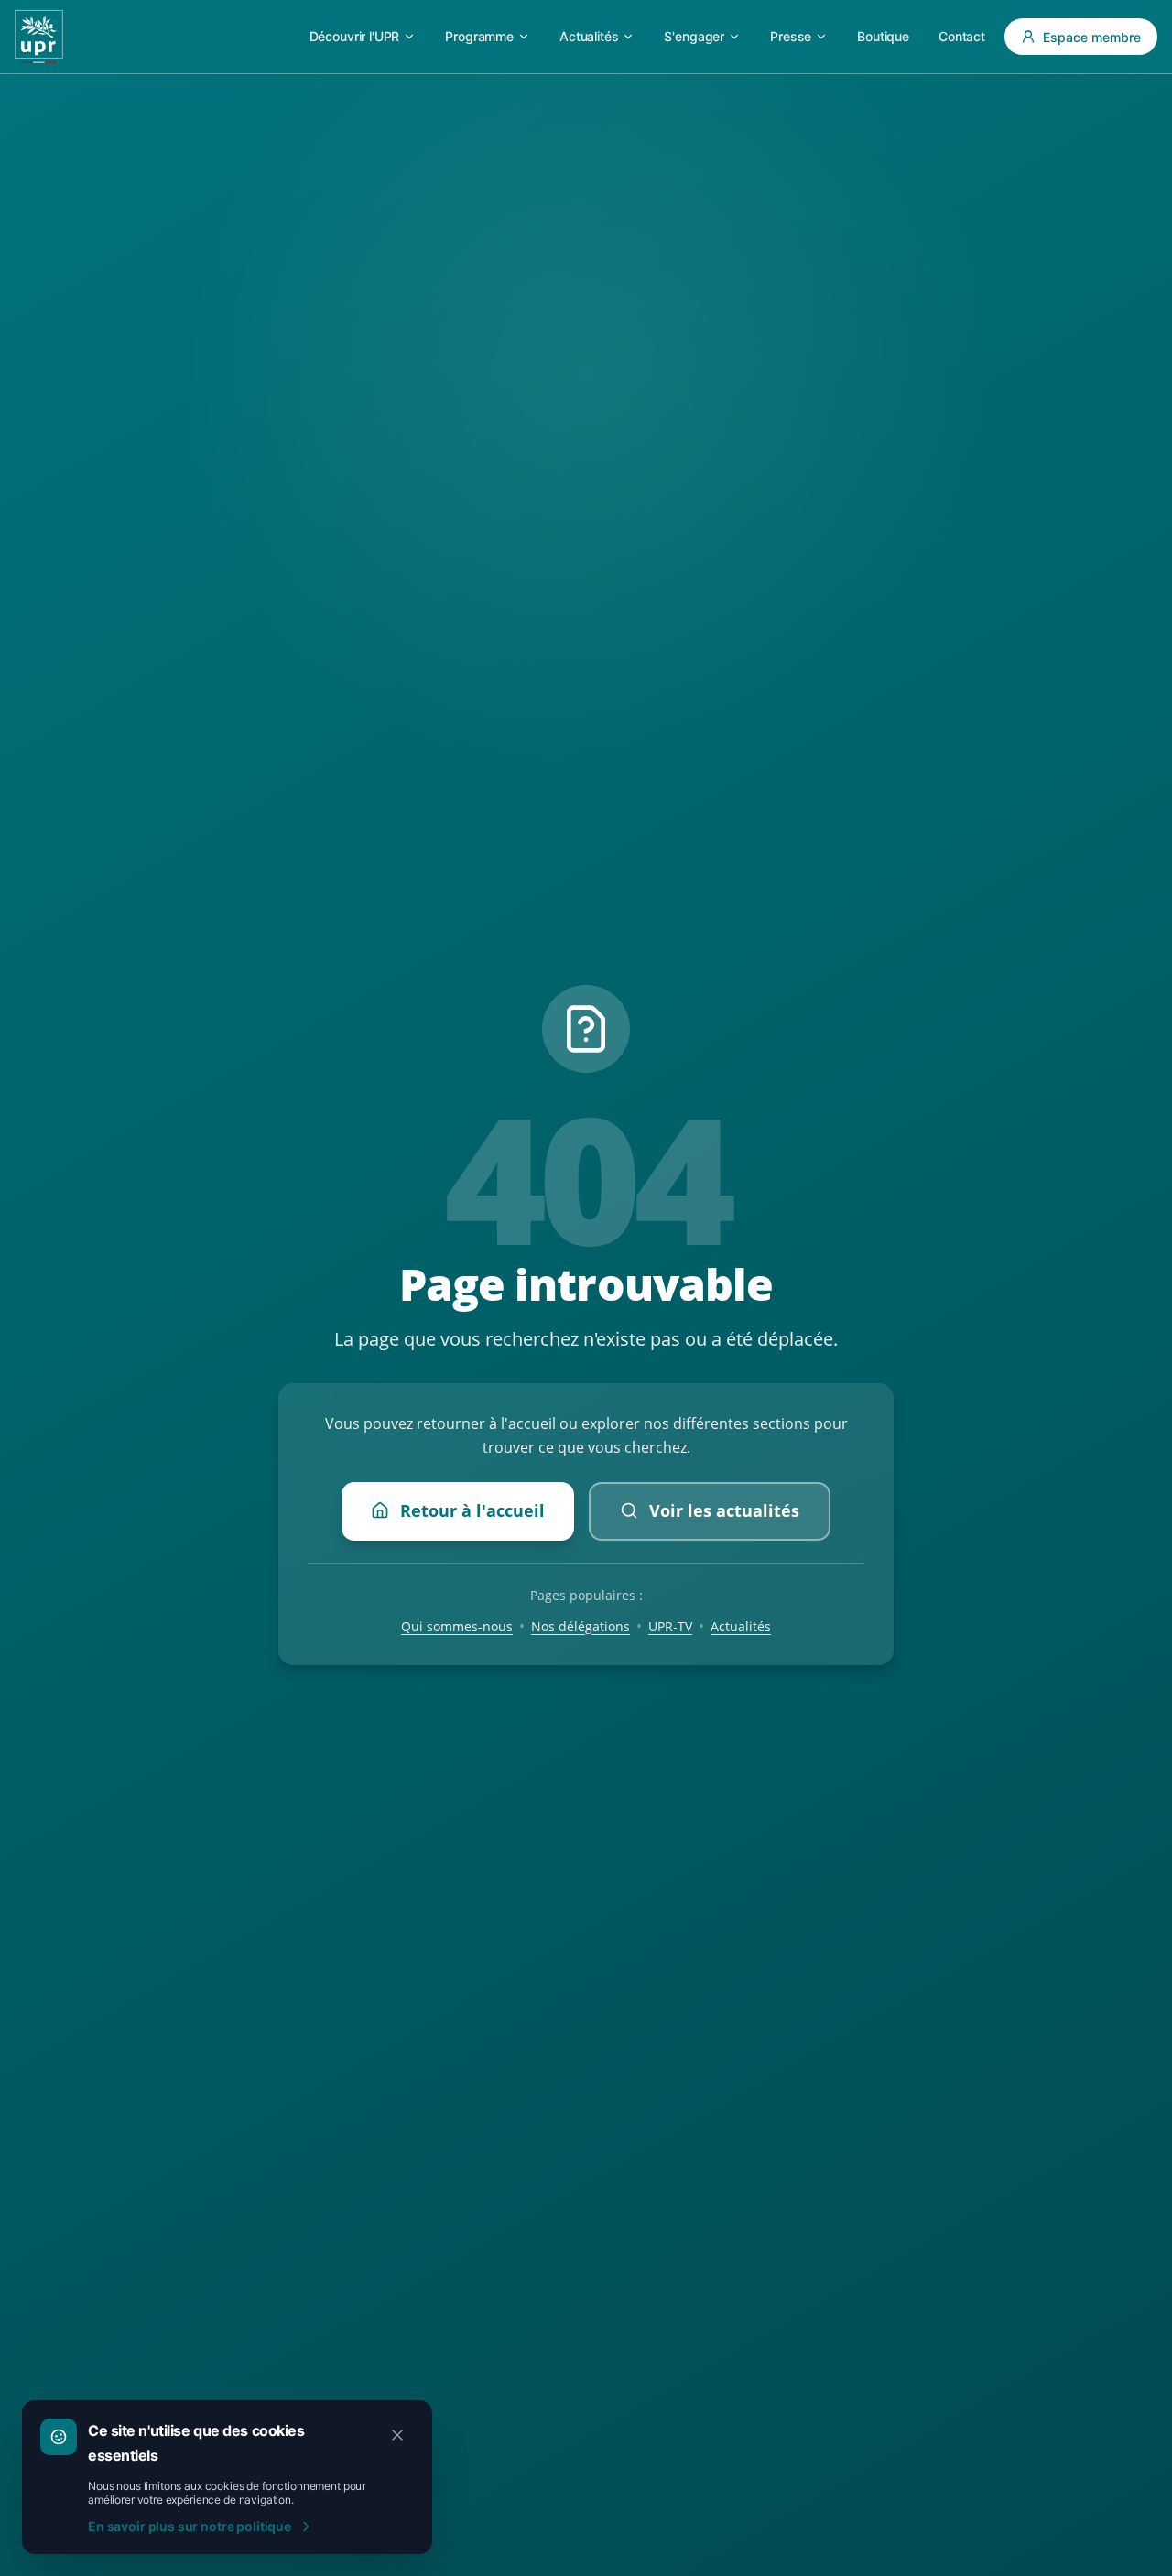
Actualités (741, 1625)
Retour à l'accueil (472, 1510)
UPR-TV (670, 1625)
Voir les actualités (724, 1510)
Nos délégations (581, 1625)
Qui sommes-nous (457, 1625)
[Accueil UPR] (39, 37)
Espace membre (1092, 37)
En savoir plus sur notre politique (190, 2526)
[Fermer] (397, 2435)
